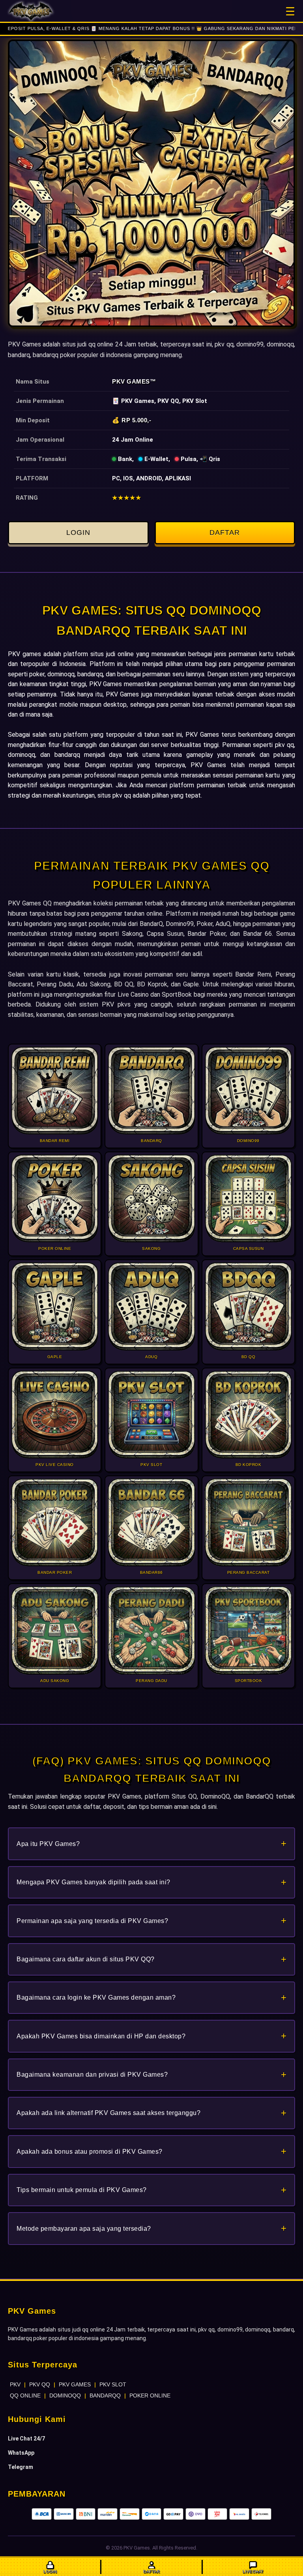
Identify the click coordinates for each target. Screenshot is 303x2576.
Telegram (21, 2467)
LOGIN (78, 533)
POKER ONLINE (150, 2395)
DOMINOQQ (65, 2395)
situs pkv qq (114, 795)
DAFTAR (225, 533)
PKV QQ (40, 2384)
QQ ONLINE (25, 2395)
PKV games (24, 654)
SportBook (177, 994)
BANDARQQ (105, 2395)
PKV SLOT (113, 2384)
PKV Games (131, 381)
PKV (15, 2384)
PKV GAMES (75, 2384)
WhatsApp (21, 2453)
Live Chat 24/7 (26, 2439)
